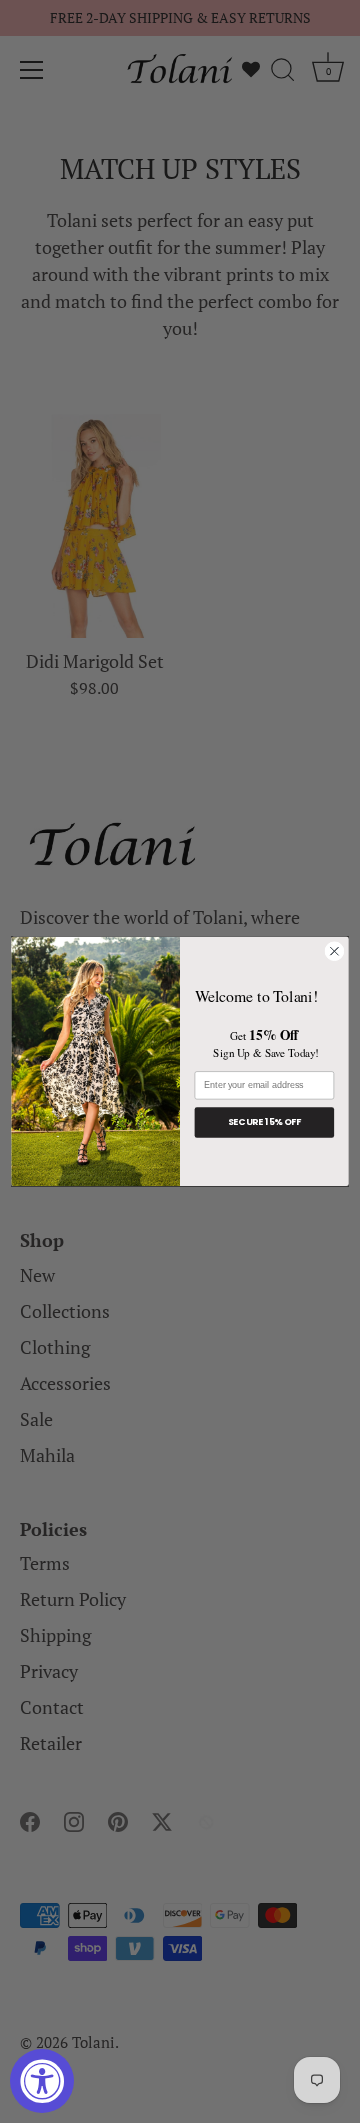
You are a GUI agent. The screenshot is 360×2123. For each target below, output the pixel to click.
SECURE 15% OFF (265, 1122)
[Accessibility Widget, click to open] (42, 2081)
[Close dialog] (335, 951)
